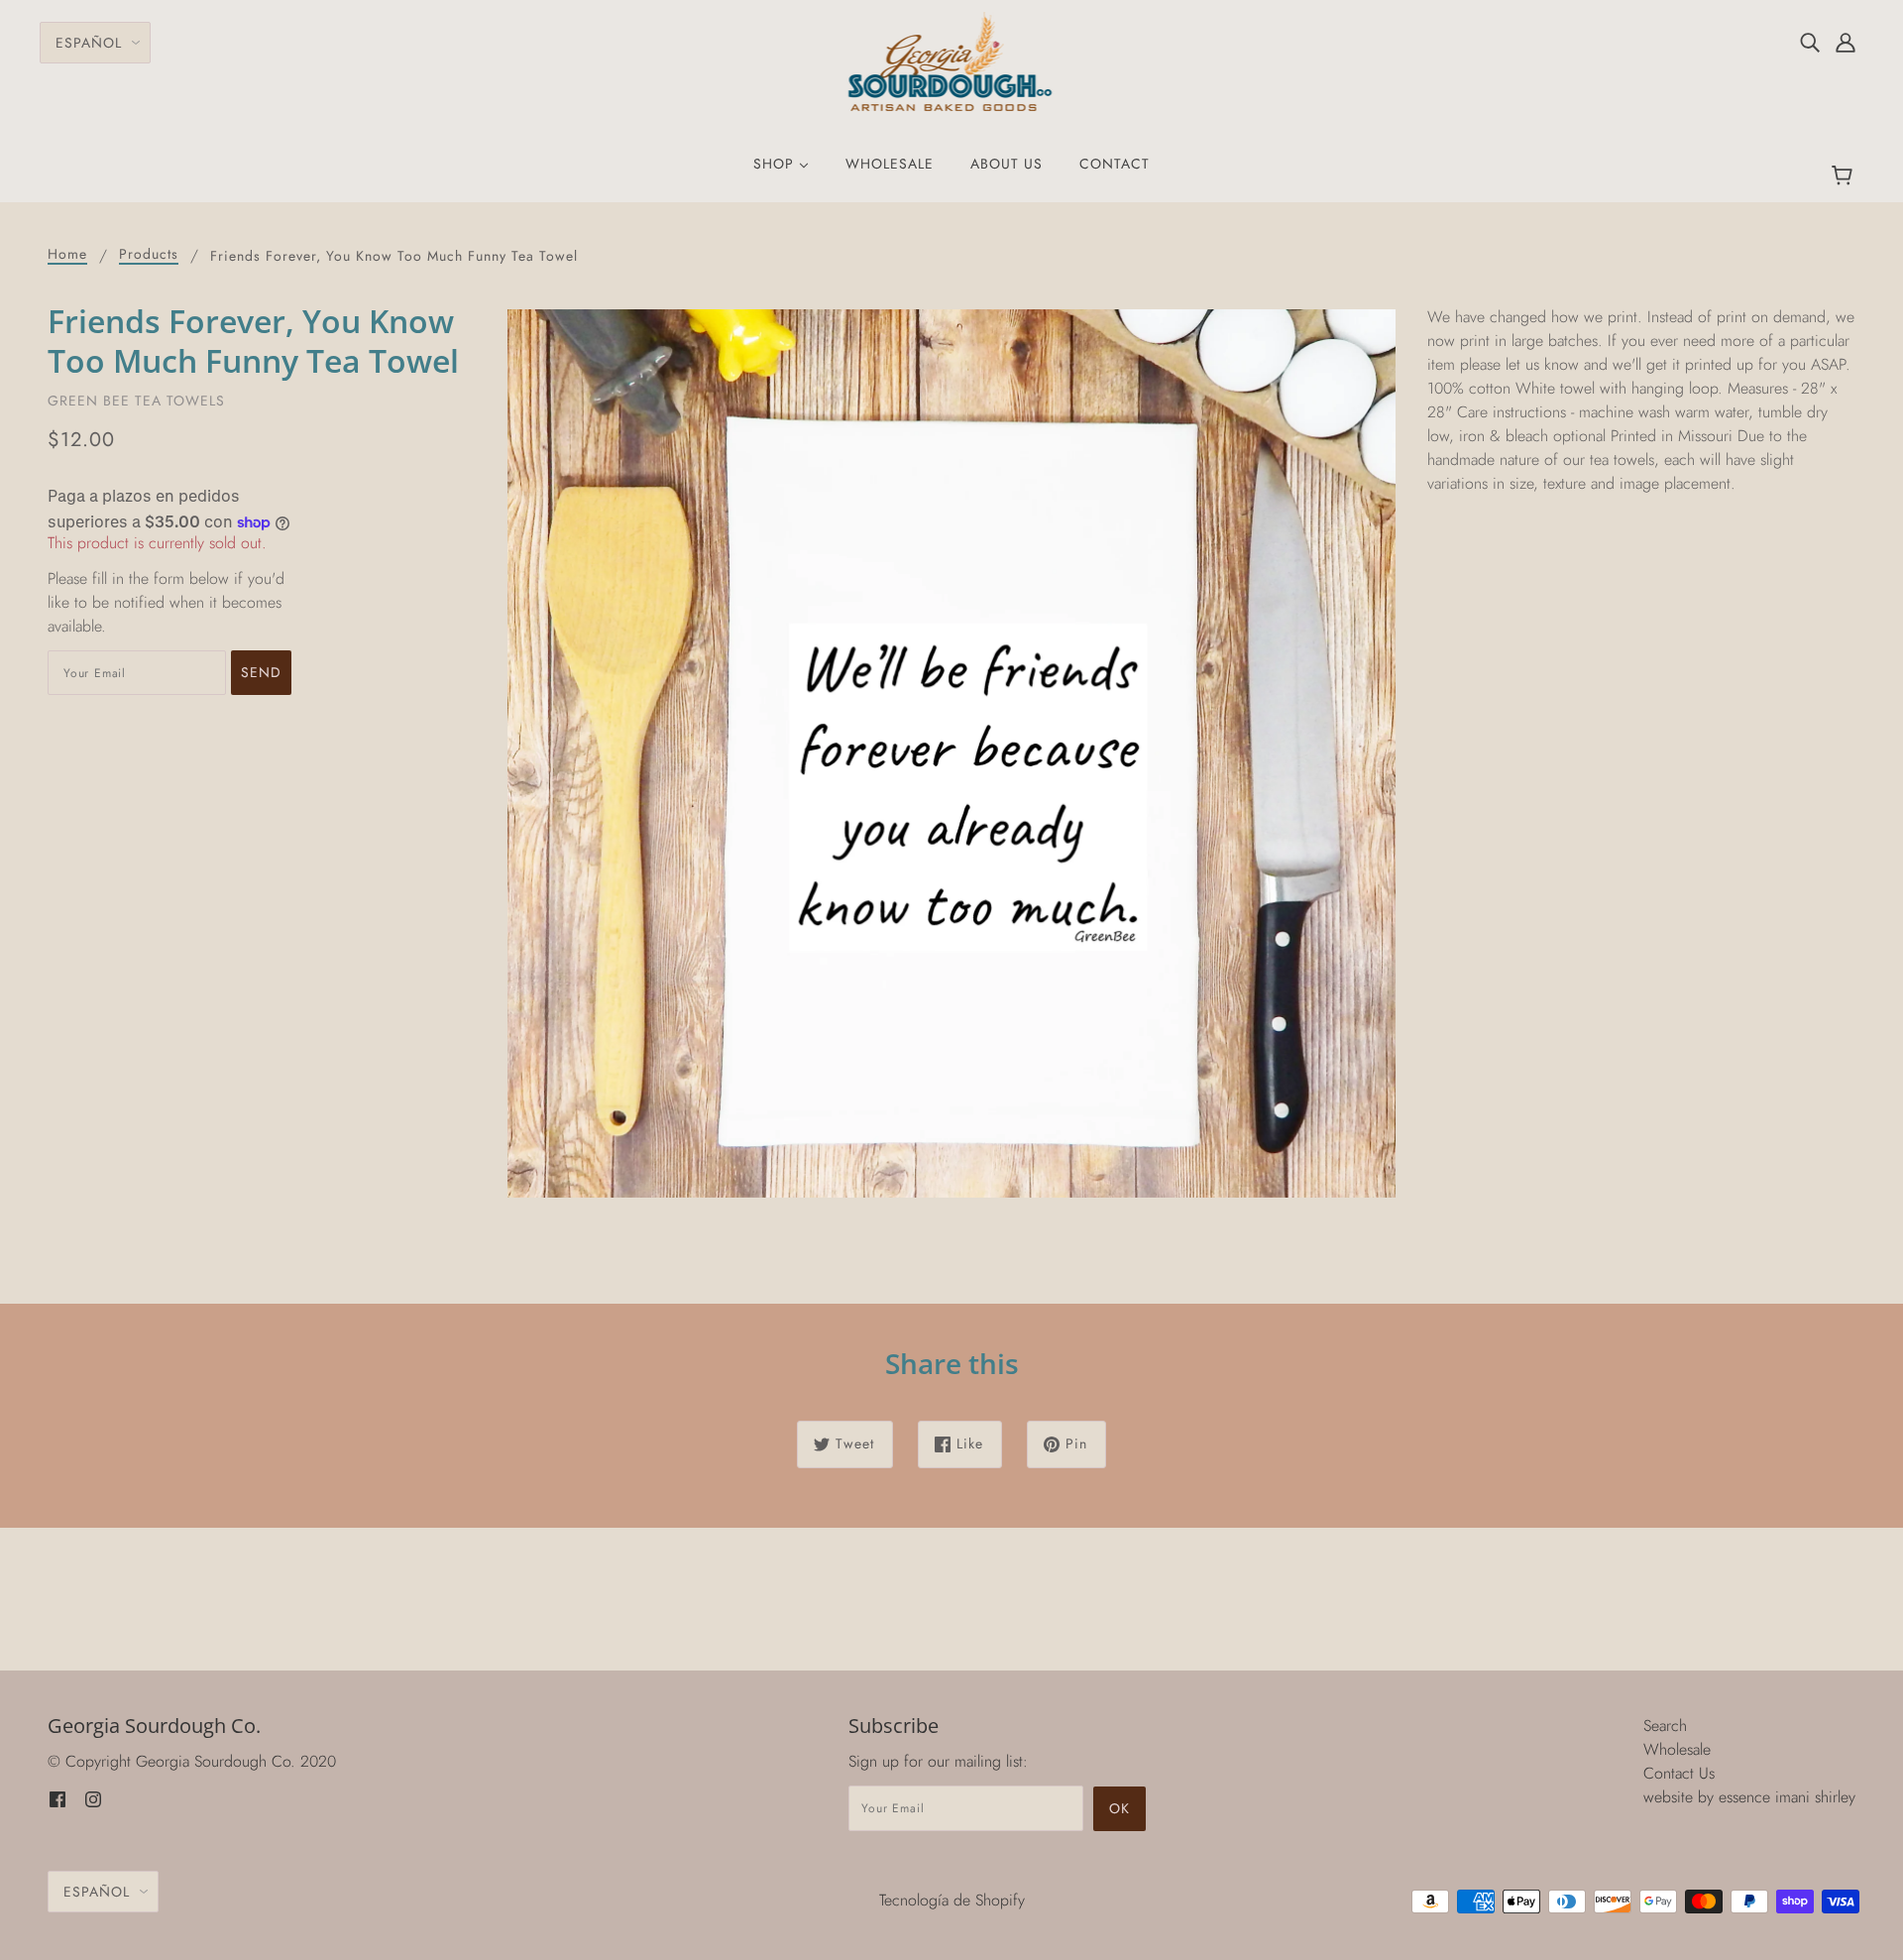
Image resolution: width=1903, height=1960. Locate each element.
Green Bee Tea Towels (136, 401)
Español (89, 43)
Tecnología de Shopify (952, 1900)
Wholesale (1677, 1749)
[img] (1810, 42)
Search (1665, 1726)
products (149, 255)
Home (67, 255)
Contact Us (1679, 1773)
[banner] (952, 60)
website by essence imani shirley (1749, 1797)
